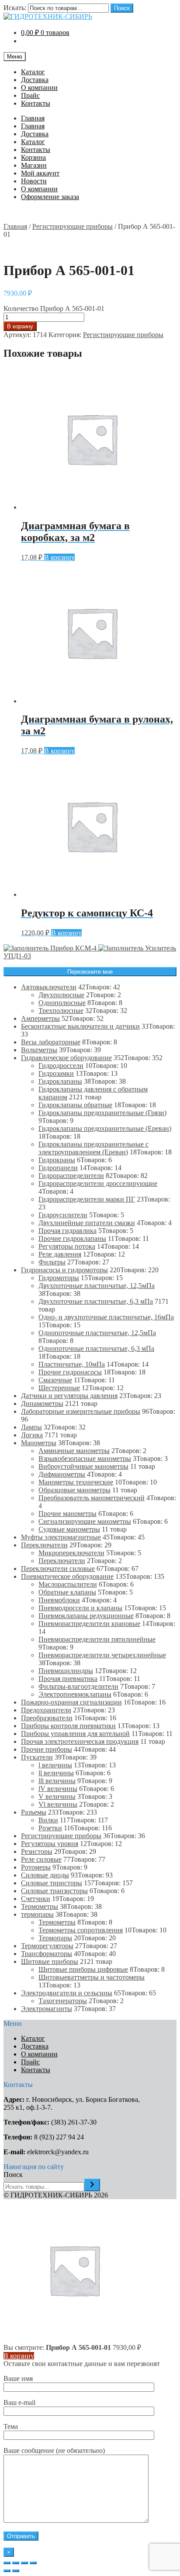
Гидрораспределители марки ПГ (87, 1199)
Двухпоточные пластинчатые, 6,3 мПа (96, 1301)
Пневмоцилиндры (66, 1671)
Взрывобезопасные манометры (85, 1458)
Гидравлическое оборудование (66, 1058)
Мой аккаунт (40, 173)
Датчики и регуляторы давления (69, 1396)
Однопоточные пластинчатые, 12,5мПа (97, 1333)
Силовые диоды (45, 1875)
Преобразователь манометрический (92, 1498)
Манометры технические (76, 1482)
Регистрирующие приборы (73, 226)
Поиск (122, 8)
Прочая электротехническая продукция (80, 1741)
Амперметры (40, 1018)
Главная (33, 118)
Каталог (33, 72)
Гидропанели (58, 1168)
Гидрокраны (57, 1160)
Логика (32, 1435)
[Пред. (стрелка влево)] (7, 2571)
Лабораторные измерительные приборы (81, 1411)
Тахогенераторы (63, 2001)
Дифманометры (62, 1474)
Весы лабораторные (51, 1042)
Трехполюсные (61, 1011)
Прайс (30, 95)
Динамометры (42, 1403)
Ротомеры (36, 1867)
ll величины (56, 1773)
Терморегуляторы (47, 1946)
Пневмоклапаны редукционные (86, 1616)
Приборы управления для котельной (75, 1734)
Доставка (35, 80)
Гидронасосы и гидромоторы (64, 1270)
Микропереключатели (71, 1553)
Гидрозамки (56, 1073)
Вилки (48, 1820)
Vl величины (58, 1804)
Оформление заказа (50, 197)
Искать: (15, 8)
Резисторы (37, 1851)
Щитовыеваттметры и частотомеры (92, 1977)
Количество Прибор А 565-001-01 (54, 308)
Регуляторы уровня (50, 1844)
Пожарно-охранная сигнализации (71, 1702)
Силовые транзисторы (54, 1891)
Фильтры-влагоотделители (78, 1686)
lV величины (58, 1789)
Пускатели (37, 1757)
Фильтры (52, 1262)
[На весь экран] (24, 2563)
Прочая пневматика (68, 1679)
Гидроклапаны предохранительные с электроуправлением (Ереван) (93, 1148)
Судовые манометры (69, 1529)
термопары (37, 1914)
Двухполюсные (61, 995)
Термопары (55, 1938)
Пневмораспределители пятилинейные (97, 1639)
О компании (39, 88)
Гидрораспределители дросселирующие (98, 1183)
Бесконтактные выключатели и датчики (80, 1026)
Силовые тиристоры (52, 1883)
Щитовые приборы (50, 1961)
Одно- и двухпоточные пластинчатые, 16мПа (106, 1317)
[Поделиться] (16, 2563)
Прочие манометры (67, 1514)
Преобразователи (47, 1718)
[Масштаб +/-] (33, 2563)
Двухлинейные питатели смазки (87, 1223)
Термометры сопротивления (81, 1930)
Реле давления (60, 1254)
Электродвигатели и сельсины (67, 1993)
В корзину (20, 326)
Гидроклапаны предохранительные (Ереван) (105, 1128)
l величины (55, 1765)
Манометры (39, 1443)
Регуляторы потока (67, 1246)
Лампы (31, 1427)
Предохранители (46, 1710)
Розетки (50, 1828)
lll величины (57, 1781)
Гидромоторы (59, 1278)
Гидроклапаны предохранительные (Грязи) (102, 1113)
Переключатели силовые (58, 1569)
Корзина (33, 157)
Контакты (36, 103)
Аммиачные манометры (74, 1451)
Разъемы (34, 1812)
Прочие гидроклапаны (72, 1238)
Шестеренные (59, 1388)
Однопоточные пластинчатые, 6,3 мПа (96, 1348)
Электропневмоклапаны (75, 1694)
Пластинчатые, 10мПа (72, 1364)
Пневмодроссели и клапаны (80, 1608)
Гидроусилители (63, 1215)
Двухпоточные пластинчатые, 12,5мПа (97, 1286)
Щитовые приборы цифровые (83, 1969)
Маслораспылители (68, 1584)
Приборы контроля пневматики (68, 1726)
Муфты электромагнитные (61, 1537)
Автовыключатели (49, 987)
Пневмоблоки (59, 1600)
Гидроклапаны (60, 1081)
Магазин (34, 165)
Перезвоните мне (90, 972)
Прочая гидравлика (67, 1231)
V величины (57, 1796)
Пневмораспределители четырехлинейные (102, 1655)
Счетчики (36, 1899)
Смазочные (55, 1380)
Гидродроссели (61, 1066)
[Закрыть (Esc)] (7, 2563)
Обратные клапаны (67, 1592)
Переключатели (44, 1545)
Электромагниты (47, 2009)
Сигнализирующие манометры (85, 1521)
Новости (34, 181)
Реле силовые (41, 1859)
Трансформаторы (47, 1954)
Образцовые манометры (74, 1490)
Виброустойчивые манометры (83, 1466)
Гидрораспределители (71, 1176)
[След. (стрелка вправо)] (16, 2571)
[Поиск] (92, 2185)
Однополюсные (62, 1003)
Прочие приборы (47, 1749)
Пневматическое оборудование (67, 1576)
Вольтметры (39, 1050)
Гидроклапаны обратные (75, 1105)
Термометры (40, 1906)
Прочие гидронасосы (70, 1372)
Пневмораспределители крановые (89, 1624)
